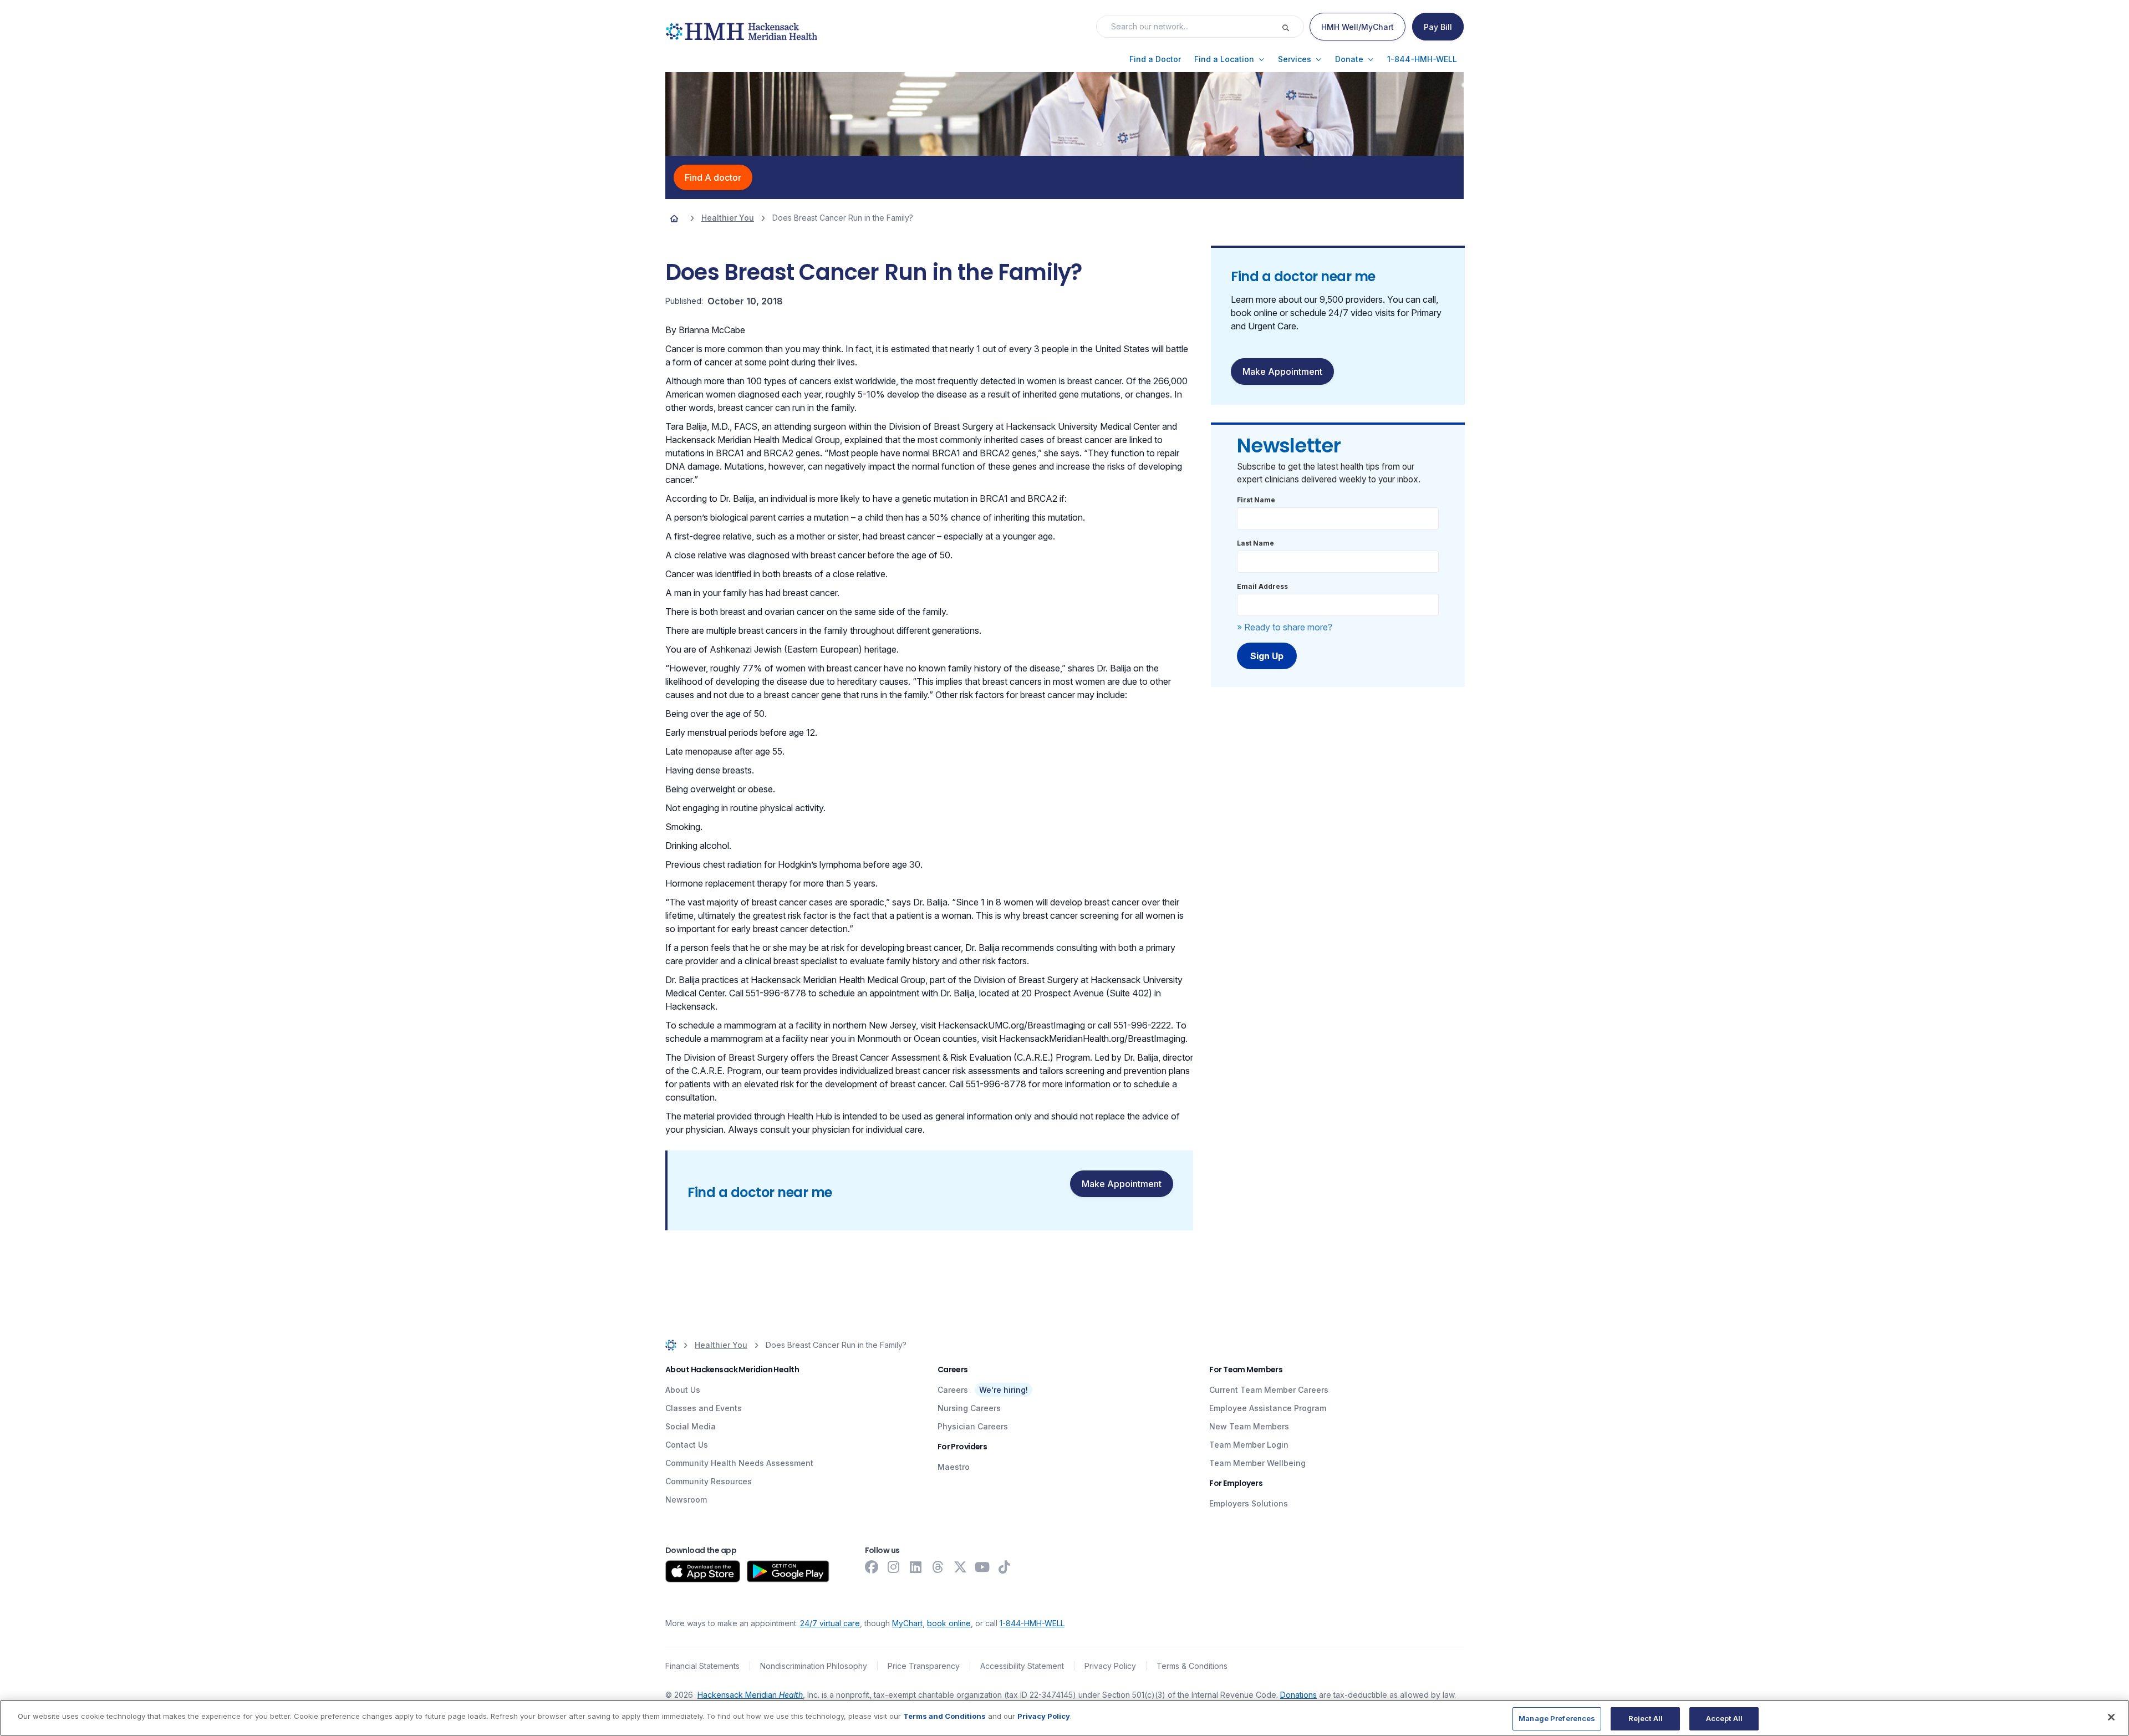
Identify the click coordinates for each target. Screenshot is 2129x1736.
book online (949, 1623)
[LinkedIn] (916, 1567)
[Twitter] (960, 1567)
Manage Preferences (1557, 1718)
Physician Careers (973, 1426)
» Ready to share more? (1285, 627)
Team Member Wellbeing (1257, 1463)
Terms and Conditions (944, 1716)
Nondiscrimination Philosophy (814, 1666)
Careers (953, 1390)
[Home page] (674, 218)
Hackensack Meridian (750, 1695)
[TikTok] (1005, 1567)
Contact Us (687, 1445)
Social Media (691, 1426)
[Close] (2111, 1717)
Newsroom (686, 1500)
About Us (683, 1390)
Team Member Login (1249, 1445)
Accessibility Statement (1022, 1666)
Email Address (1262, 586)
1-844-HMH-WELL (1032, 1623)
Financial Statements (702, 1666)
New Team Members (1249, 1426)
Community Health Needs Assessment (739, 1463)
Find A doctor (713, 177)
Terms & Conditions (1192, 1666)
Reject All (1646, 1718)
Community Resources (709, 1481)
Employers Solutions (1249, 1503)
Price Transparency (924, 1666)
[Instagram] (894, 1567)
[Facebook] (872, 1567)
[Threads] (938, 1567)
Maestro (954, 1467)
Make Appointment (1122, 1184)
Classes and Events (704, 1408)
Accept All (1724, 1718)
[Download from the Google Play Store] (788, 1571)
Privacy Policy (1110, 1666)
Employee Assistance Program (1268, 1408)
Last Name (1256, 543)
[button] (1155, 59)
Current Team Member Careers (1269, 1390)
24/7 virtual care (830, 1623)
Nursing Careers (969, 1408)
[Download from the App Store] (703, 1571)
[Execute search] (1292, 27)
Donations (1298, 1695)
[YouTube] (982, 1567)
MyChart (907, 1623)
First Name (1256, 500)
